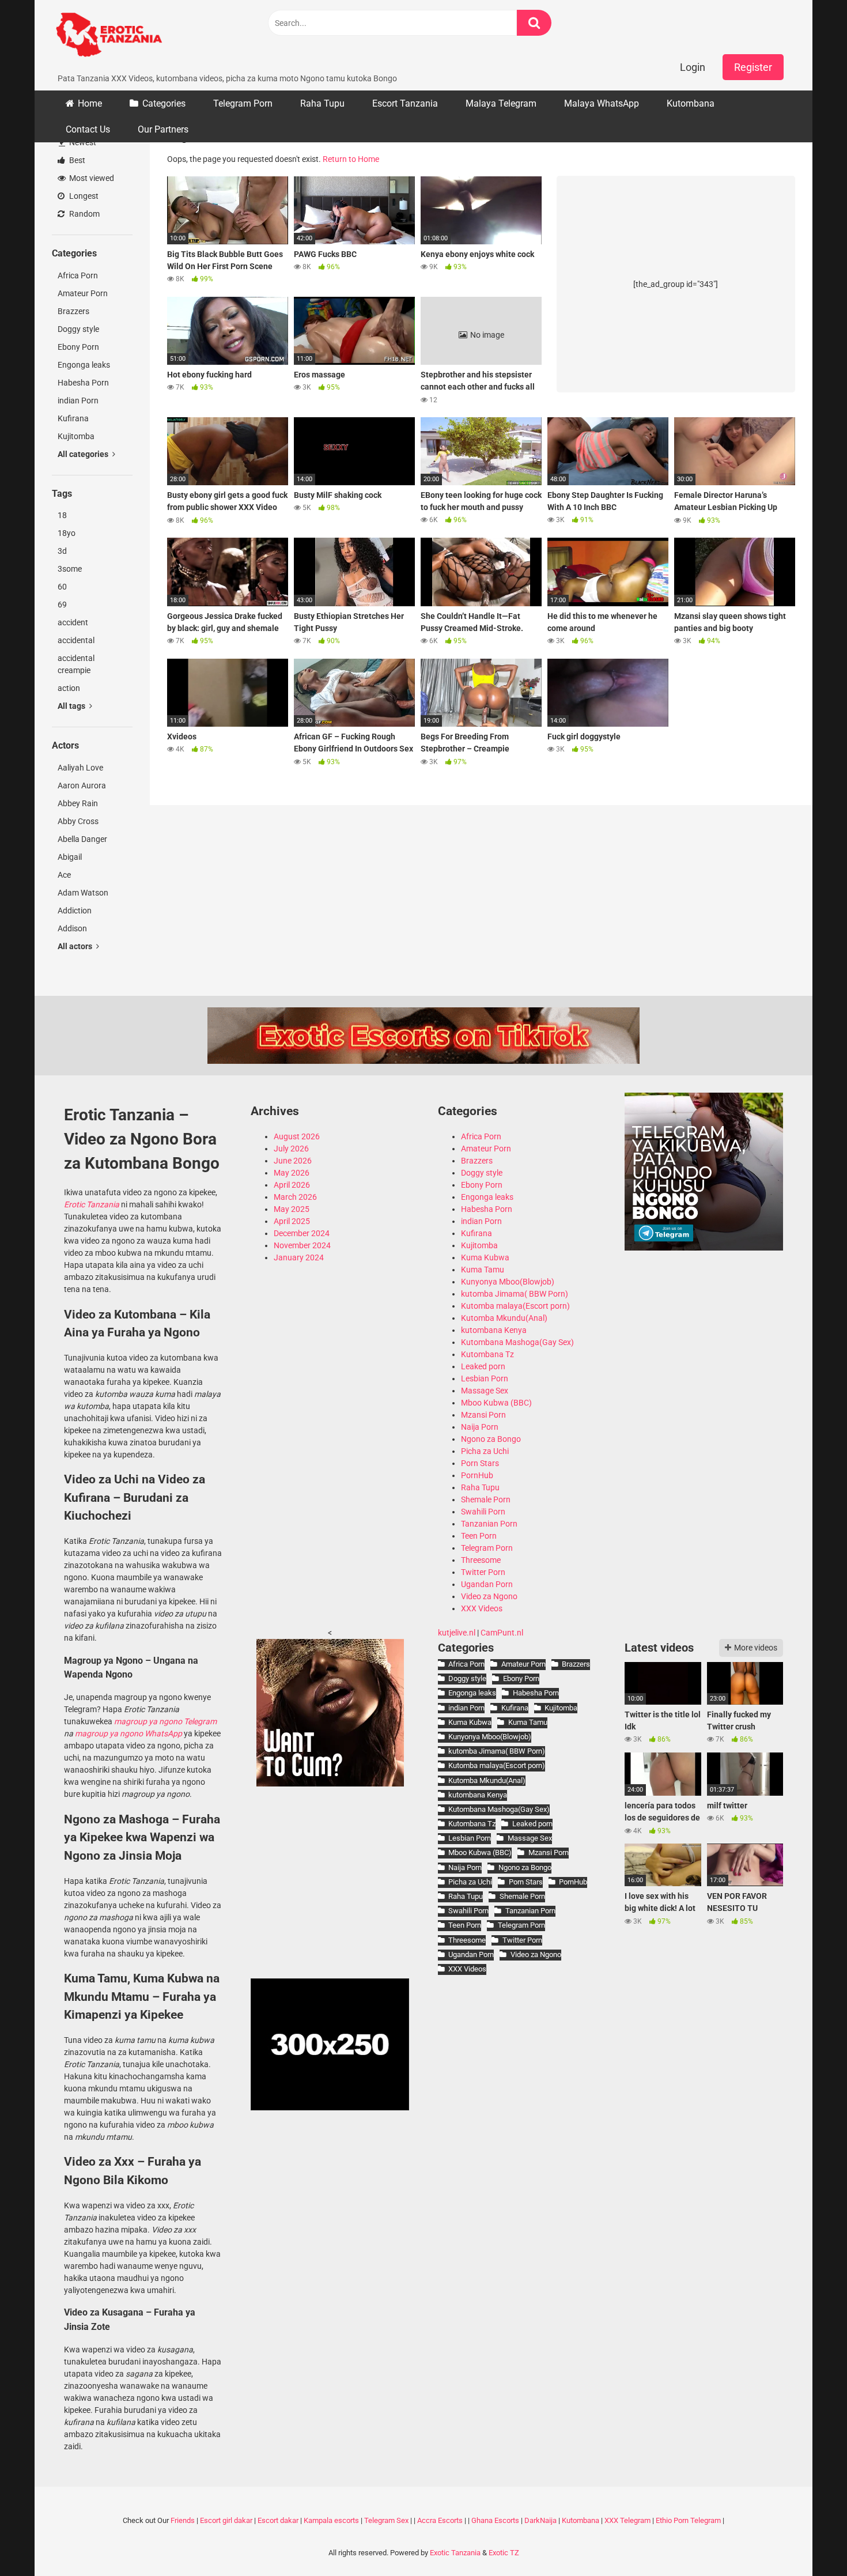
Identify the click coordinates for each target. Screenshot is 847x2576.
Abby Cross (78, 821)
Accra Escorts (440, 2520)
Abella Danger (82, 839)
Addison (72, 928)
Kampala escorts (331, 2520)
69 (62, 605)
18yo (67, 533)
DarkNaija (540, 2520)
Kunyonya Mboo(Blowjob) (508, 1282)
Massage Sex (485, 1391)
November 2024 (302, 1245)
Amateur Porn (83, 293)
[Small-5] (330, 1784)
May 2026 (292, 1173)
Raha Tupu (322, 103)
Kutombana (691, 103)
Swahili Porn (483, 1512)
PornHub (477, 1475)
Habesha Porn (83, 383)
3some (70, 569)
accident (73, 622)
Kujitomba (76, 436)
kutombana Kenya (494, 1330)
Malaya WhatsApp (602, 103)
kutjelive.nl (457, 1633)
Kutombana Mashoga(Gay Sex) (517, 1342)
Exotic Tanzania (455, 2553)
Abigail (70, 857)
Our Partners (163, 129)
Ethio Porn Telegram (688, 2520)
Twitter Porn (483, 1572)
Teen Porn (479, 1536)
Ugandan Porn (487, 1584)
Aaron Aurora (82, 785)
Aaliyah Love (80, 768)
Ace (64, 875)
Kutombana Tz (487, 1354)
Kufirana (73, 418)
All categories (84, 454)
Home (90, 103)
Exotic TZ (504, 2553)
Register (753, 67)
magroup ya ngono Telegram (165, 1721)
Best (76, 160)
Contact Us (88, 129)
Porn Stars (480, 1463)
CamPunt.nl (502, 1633)
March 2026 (295, 1197)
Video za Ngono (489, 1596)
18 (62, 515)
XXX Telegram (627, 2520)
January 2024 (299, 1257)
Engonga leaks (84, 365)
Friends (183, 2520)
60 (62, 587)
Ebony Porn (78, 347)
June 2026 (293, 1161)
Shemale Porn (486, 1499)
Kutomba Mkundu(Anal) (504, 1318)
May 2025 (292, 1209)
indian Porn (78, 401)
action (69, 688)
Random (84, 214)
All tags (72, 706)
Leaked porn (483, 1366)
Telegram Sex (386, 2520)
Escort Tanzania (405, 103)
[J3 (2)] (704, 1248)
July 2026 (291, 1149)
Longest (83, 196)
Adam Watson (83, 893)
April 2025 (292, 1221)
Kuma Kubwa (485, 1257)
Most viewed (91, 178)
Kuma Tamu (483, 1270)
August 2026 (297, 1136)
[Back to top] (808, 2541)
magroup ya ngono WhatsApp (128, 1733)
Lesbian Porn (485, 1378)
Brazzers (73, 311)
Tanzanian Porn (489, 1524)
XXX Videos (482, 1608)
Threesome (481, 1560)
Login (693, 67)
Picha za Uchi (485, 1451)
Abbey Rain (78, 803)
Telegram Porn (243, 103)
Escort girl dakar (226, 2520)
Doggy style (78, 329)
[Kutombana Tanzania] (109, 36)
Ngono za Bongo (491, 1439)
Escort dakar (278, 2520)
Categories (164, 103)
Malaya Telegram (501, 103)
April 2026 (292, 1185)
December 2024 (302, 1233)
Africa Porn (78, 275)
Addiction (75, 911)
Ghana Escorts (495, 2520)
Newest (82, 142)
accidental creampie (76, 664)
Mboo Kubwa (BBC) (496, 1403)
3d (62, 551)
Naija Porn (480, 1427)
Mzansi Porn (483, 1415)
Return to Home (351, 159)
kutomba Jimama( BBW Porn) (515, 1294)
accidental (76, 640)
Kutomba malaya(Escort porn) (515, 1306)
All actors (76, 946)
